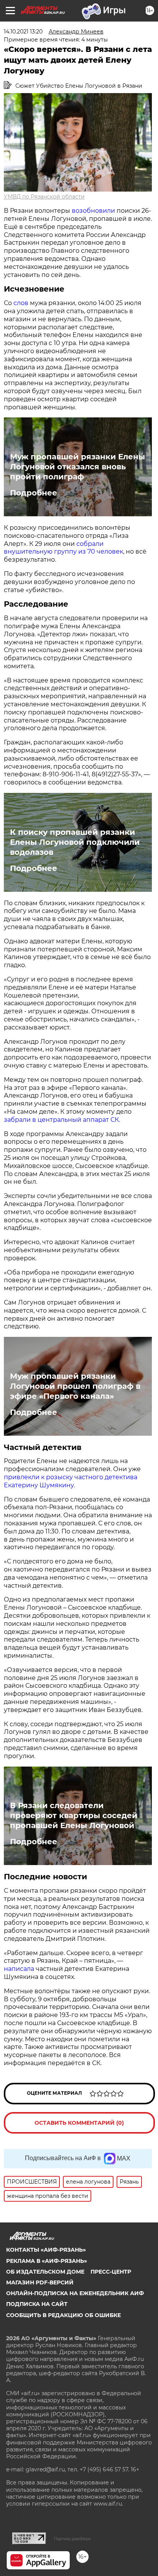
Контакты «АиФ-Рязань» (46, 2250)
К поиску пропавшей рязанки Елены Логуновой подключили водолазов (75, 842)
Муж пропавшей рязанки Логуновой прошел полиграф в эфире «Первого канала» (75, 1386)
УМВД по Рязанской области (44, 197)
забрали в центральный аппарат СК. (62, 1120)
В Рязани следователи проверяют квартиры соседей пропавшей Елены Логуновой (74, 1815)
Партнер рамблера (72, 2539)
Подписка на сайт (37, 2304)
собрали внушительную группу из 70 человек (63, 548)
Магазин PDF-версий (40, 2282)
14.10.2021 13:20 (23, 32)
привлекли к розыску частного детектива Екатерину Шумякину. (71, 1481)
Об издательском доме (45, 2272)
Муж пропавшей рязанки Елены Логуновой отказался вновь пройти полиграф (77, 467)
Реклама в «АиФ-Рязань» (47, 2261)
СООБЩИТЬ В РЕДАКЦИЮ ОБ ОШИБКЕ (63, 2315)
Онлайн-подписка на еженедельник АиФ (75, 2293)
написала (20, 1969)
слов (22, 303)
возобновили (94, 211)
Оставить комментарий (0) (79, 2123)
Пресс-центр (111, 2272)
